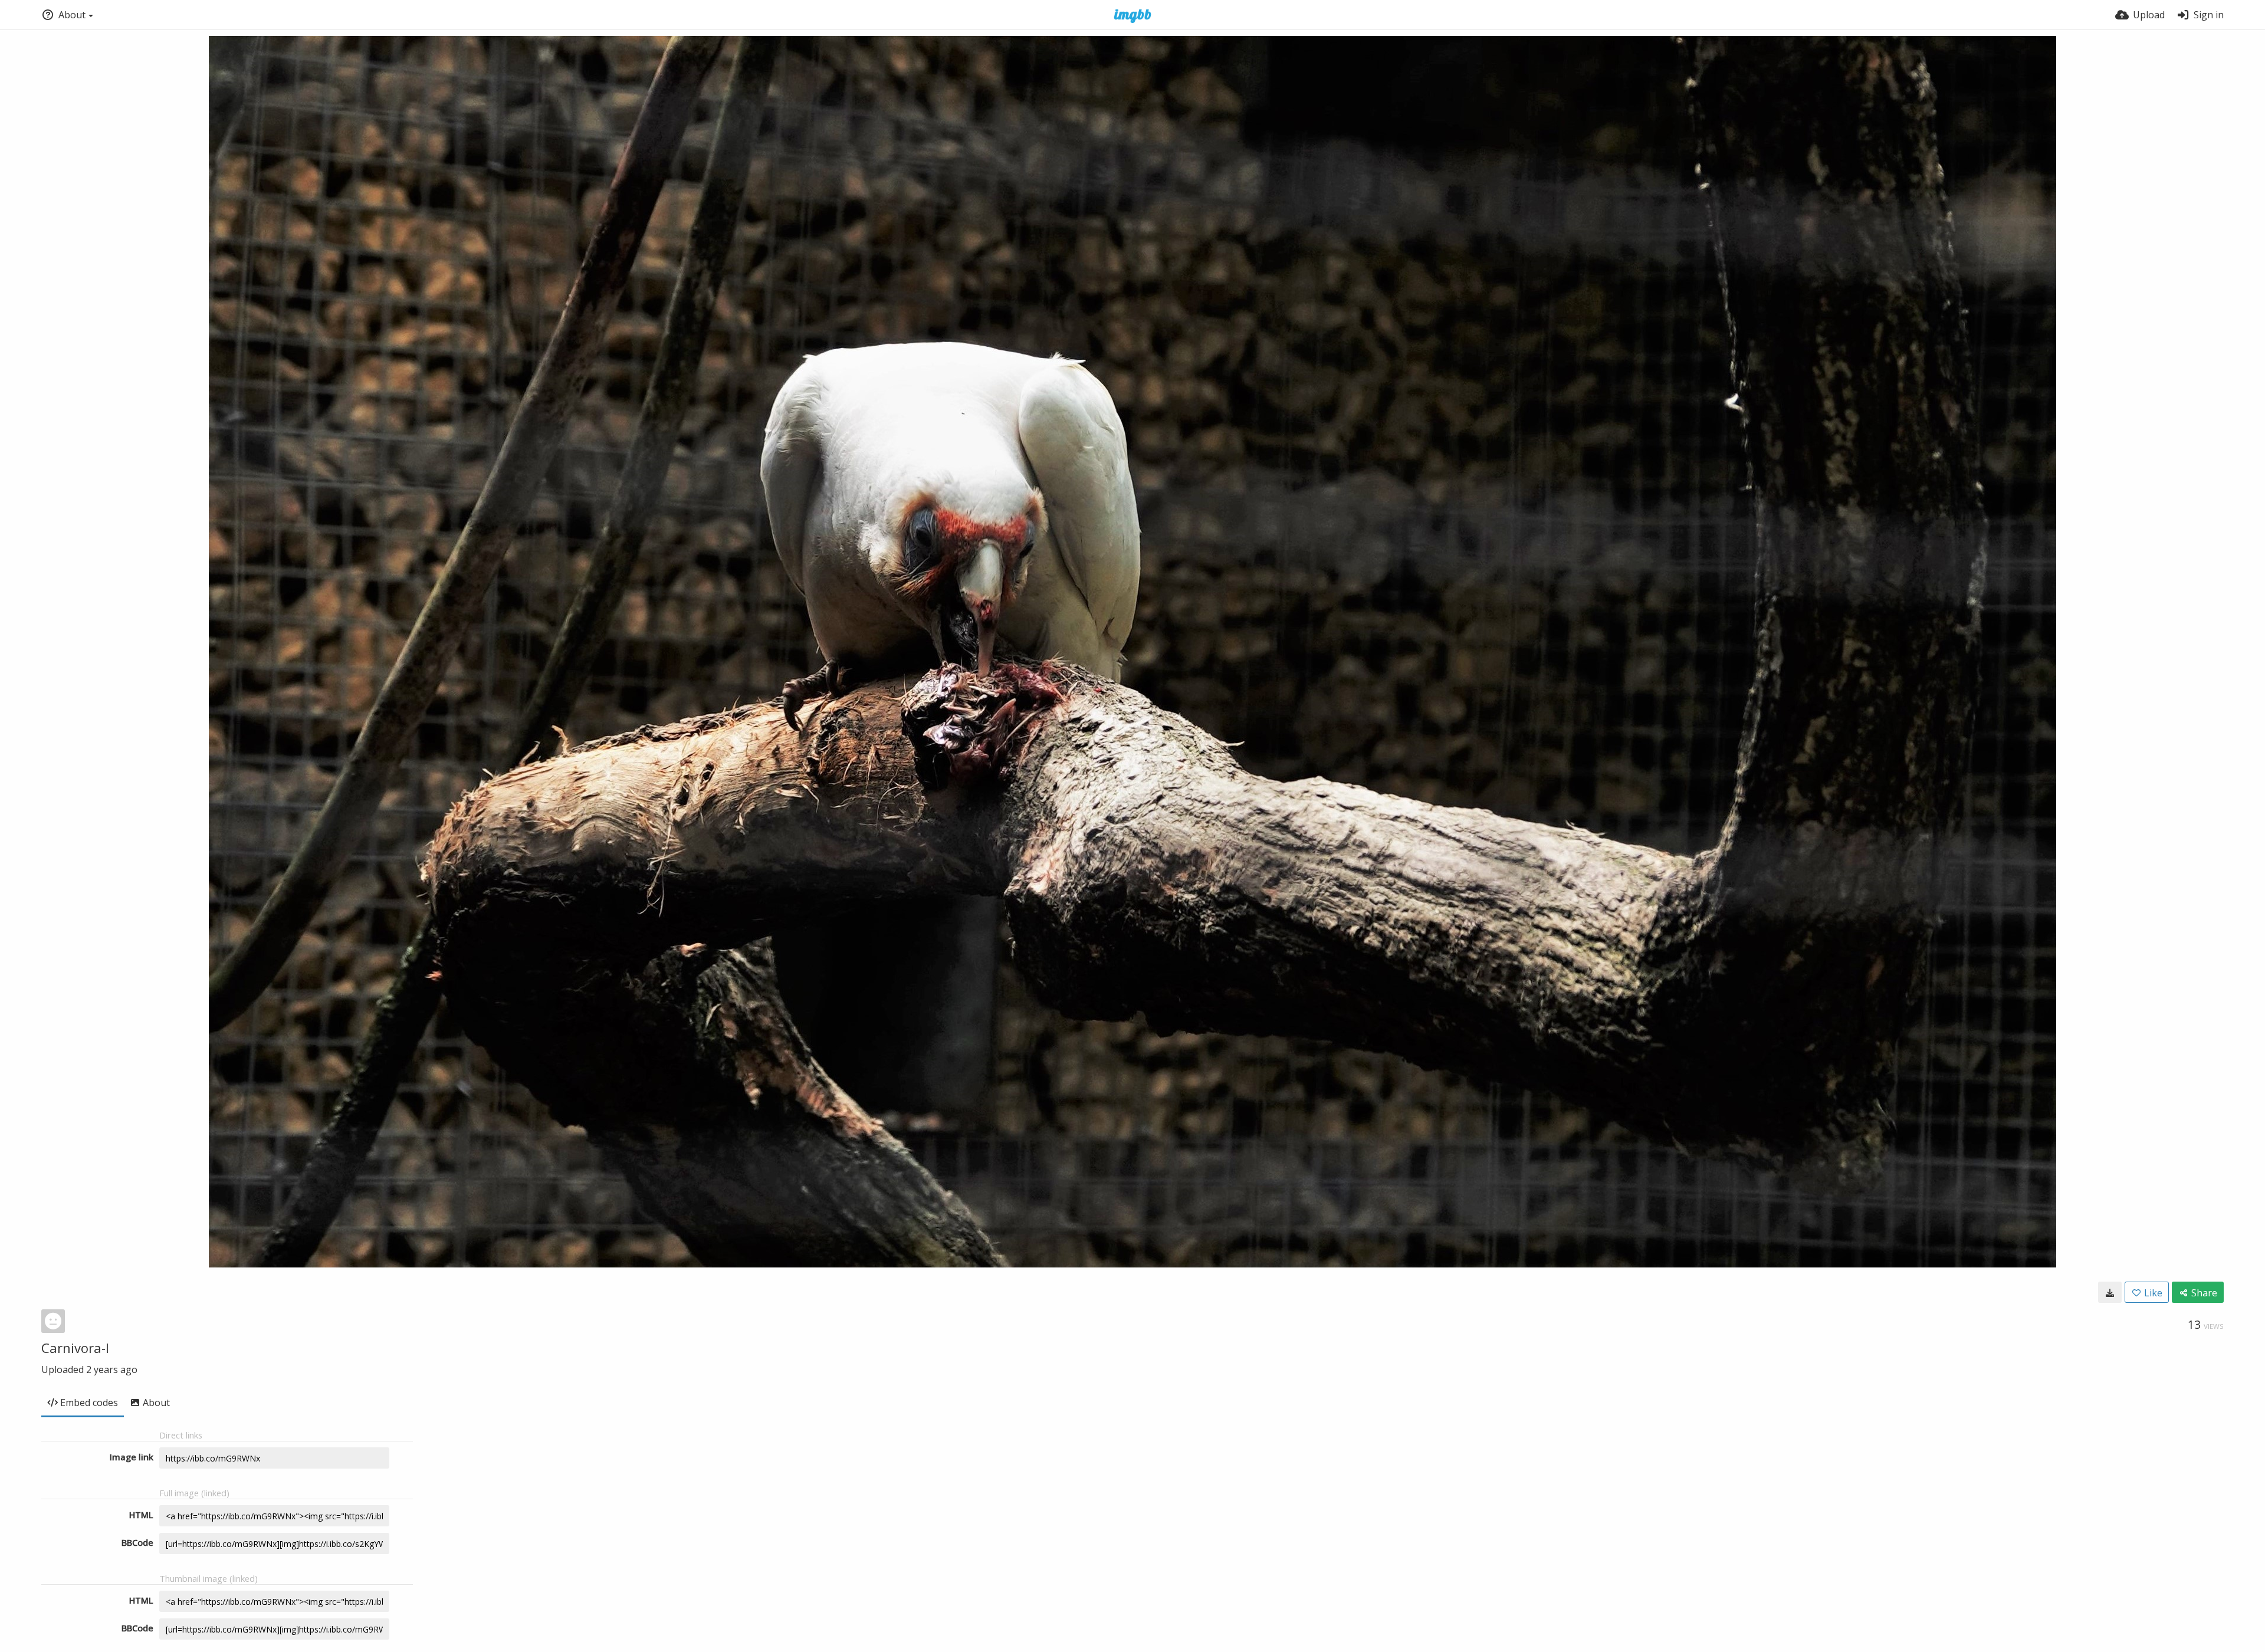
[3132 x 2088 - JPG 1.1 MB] (2110, 1292)
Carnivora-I (75, 1348)
